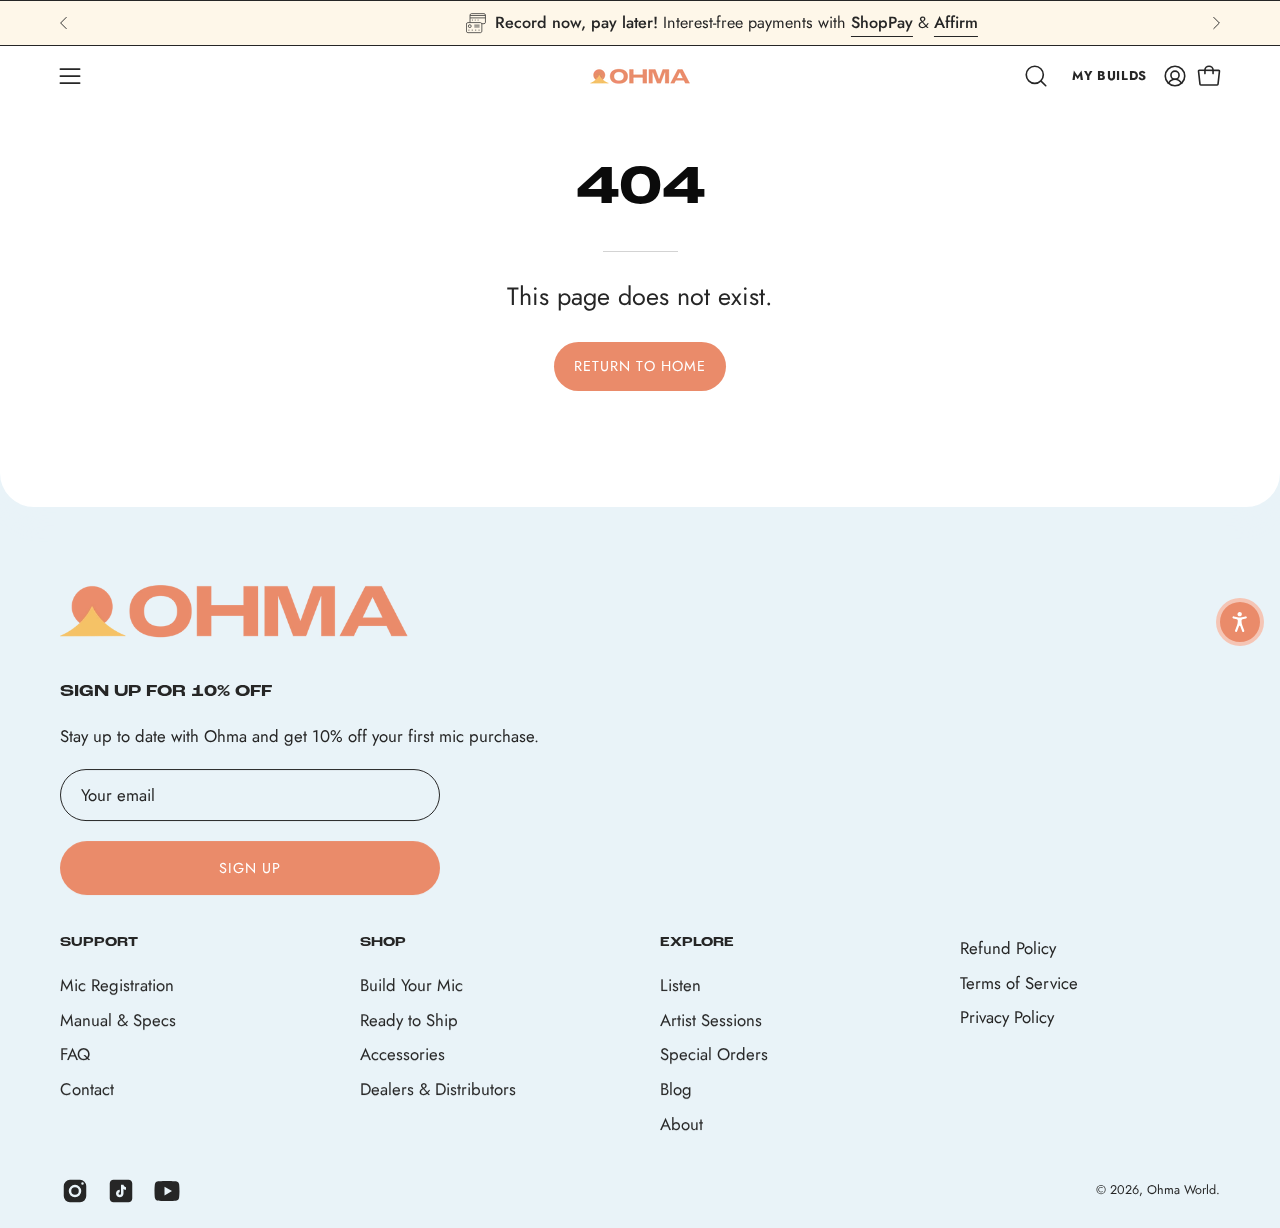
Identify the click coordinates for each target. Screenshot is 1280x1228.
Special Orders (714, 1054)
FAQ (75, 1054)
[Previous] (64, 23)
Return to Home (640, 366)
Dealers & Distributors (438, 1089)
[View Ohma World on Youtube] (167, 1191)
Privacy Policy (1007, 1017)
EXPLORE (697, 942)
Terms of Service (1019, 983)
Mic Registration (117, 985)
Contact (87, 1089)
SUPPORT (99, 942)
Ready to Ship (409, 1019)
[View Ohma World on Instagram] (75, 1191)
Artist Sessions (711, 1019)
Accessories (402, 1054)
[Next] (1216, 23)
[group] (640, 23)
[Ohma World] (640, 76)
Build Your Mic (411, 985)
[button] (1036, 76)
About (681, 1123)
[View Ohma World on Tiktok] (121, 1191)
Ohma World (1181, 1191)
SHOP (383, 942)
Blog (676, 1089)
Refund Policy (1008, 948)
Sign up (250, 868)
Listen (680, 985)
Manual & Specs (118, 1019)
